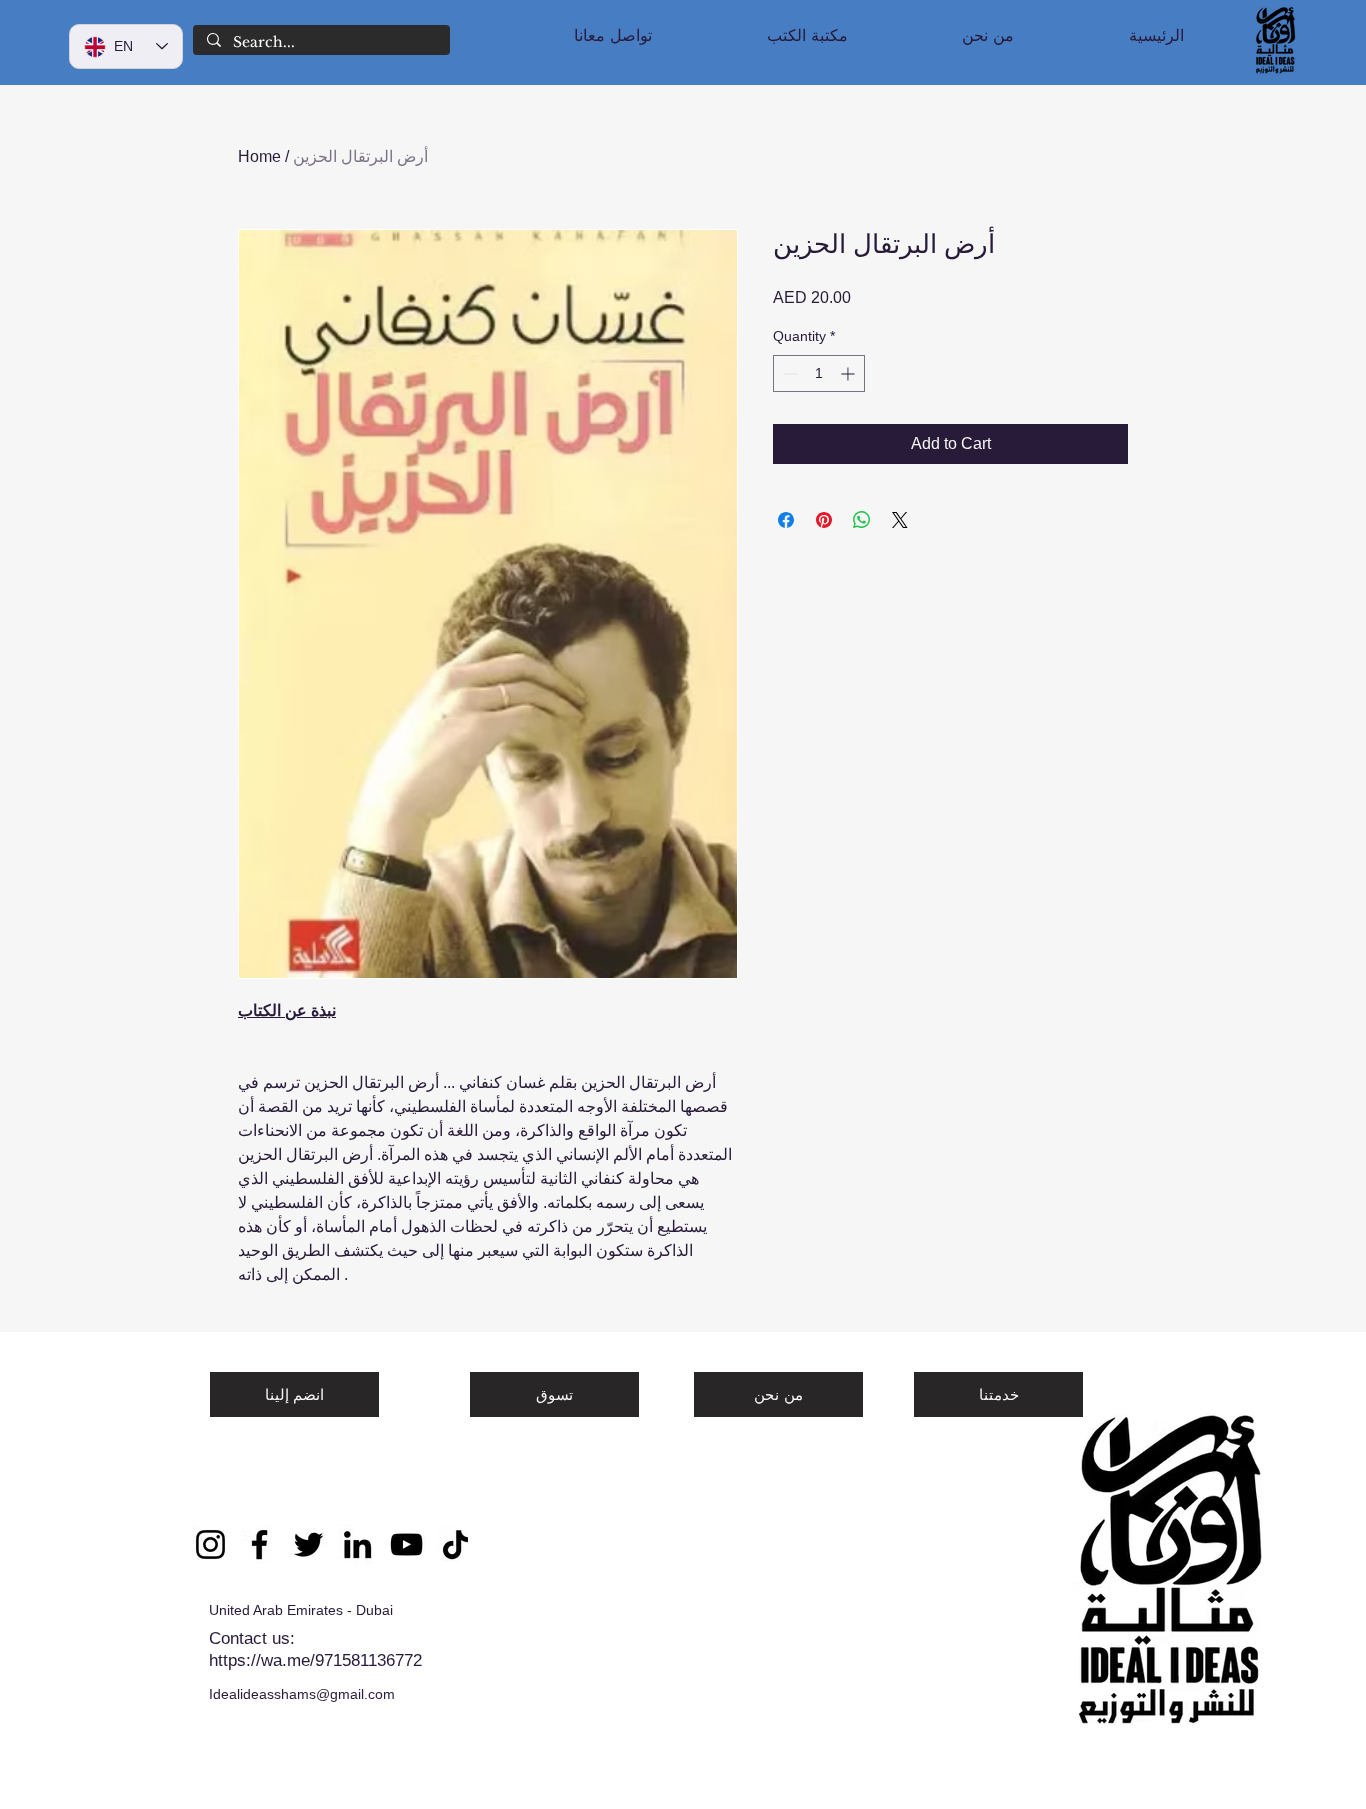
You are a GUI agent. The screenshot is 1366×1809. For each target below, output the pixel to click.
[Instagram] (210, 1544)
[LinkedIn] (357, 1544)
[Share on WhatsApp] (862, 520)
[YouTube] (406, 1544)
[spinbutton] (819, 373)
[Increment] (849, 373)
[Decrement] (788, 373)
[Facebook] (259, 1544)
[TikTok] (455, 1544)
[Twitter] (308, 1544)
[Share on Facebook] (786, 520)
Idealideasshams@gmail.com (302, 1694)
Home (259, 156)
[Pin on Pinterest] (824, 520)
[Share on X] (900, 520)
